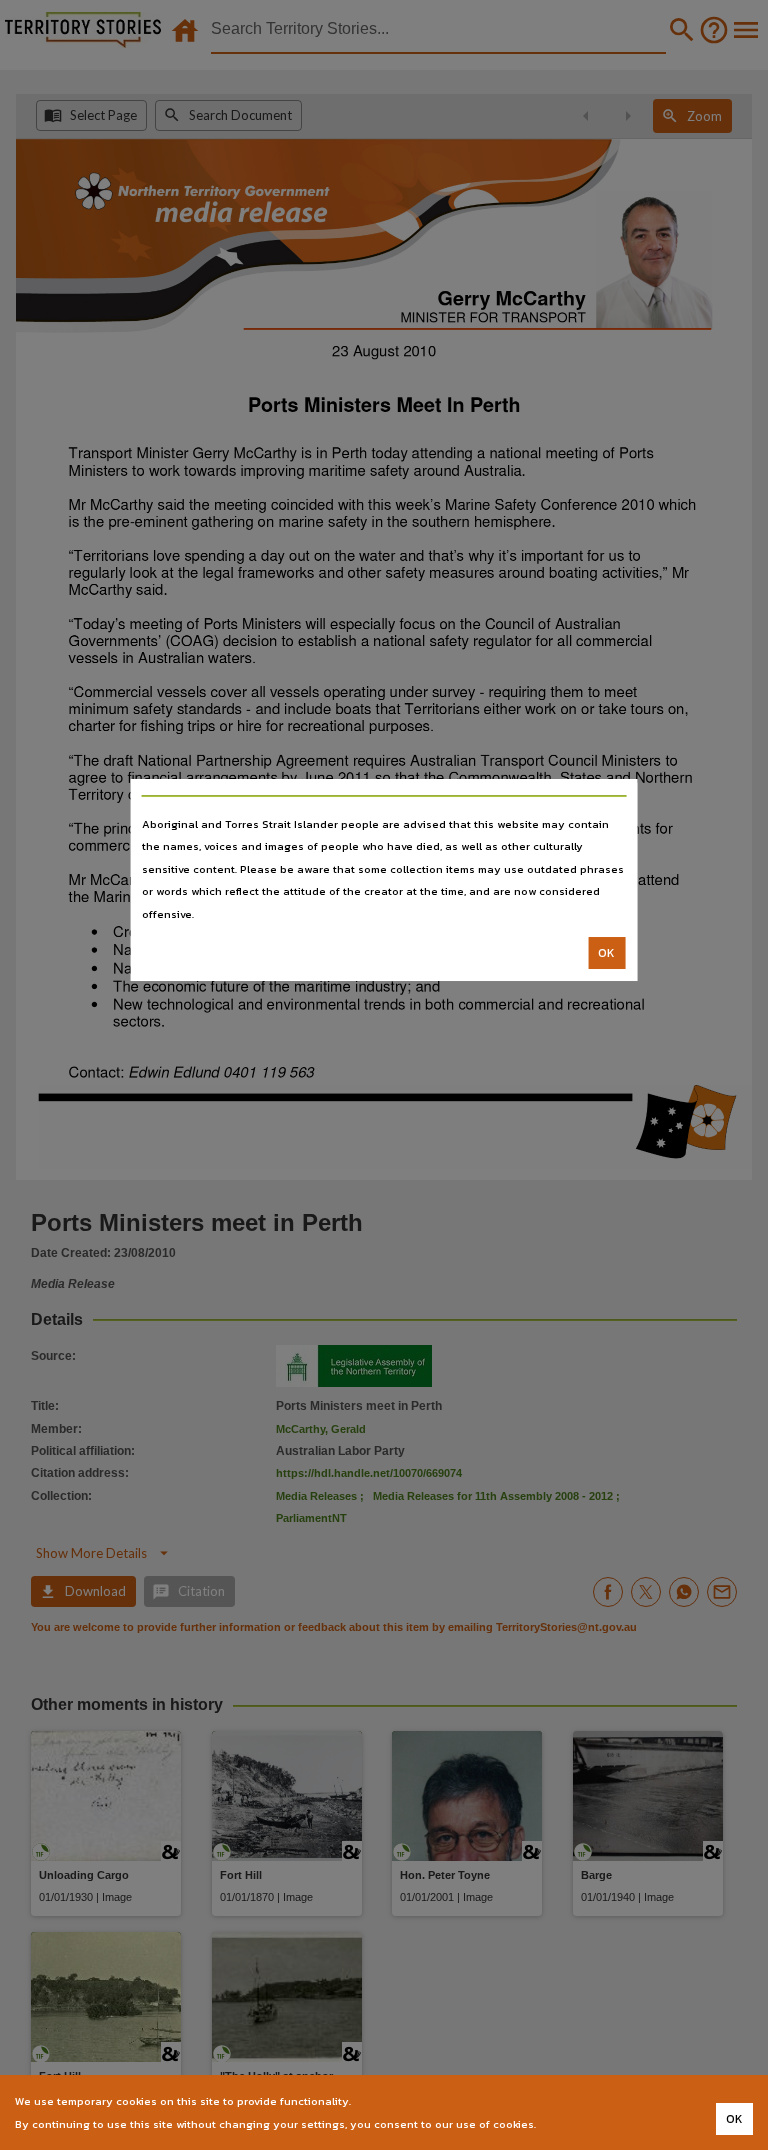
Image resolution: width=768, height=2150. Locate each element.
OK (606, 953)
